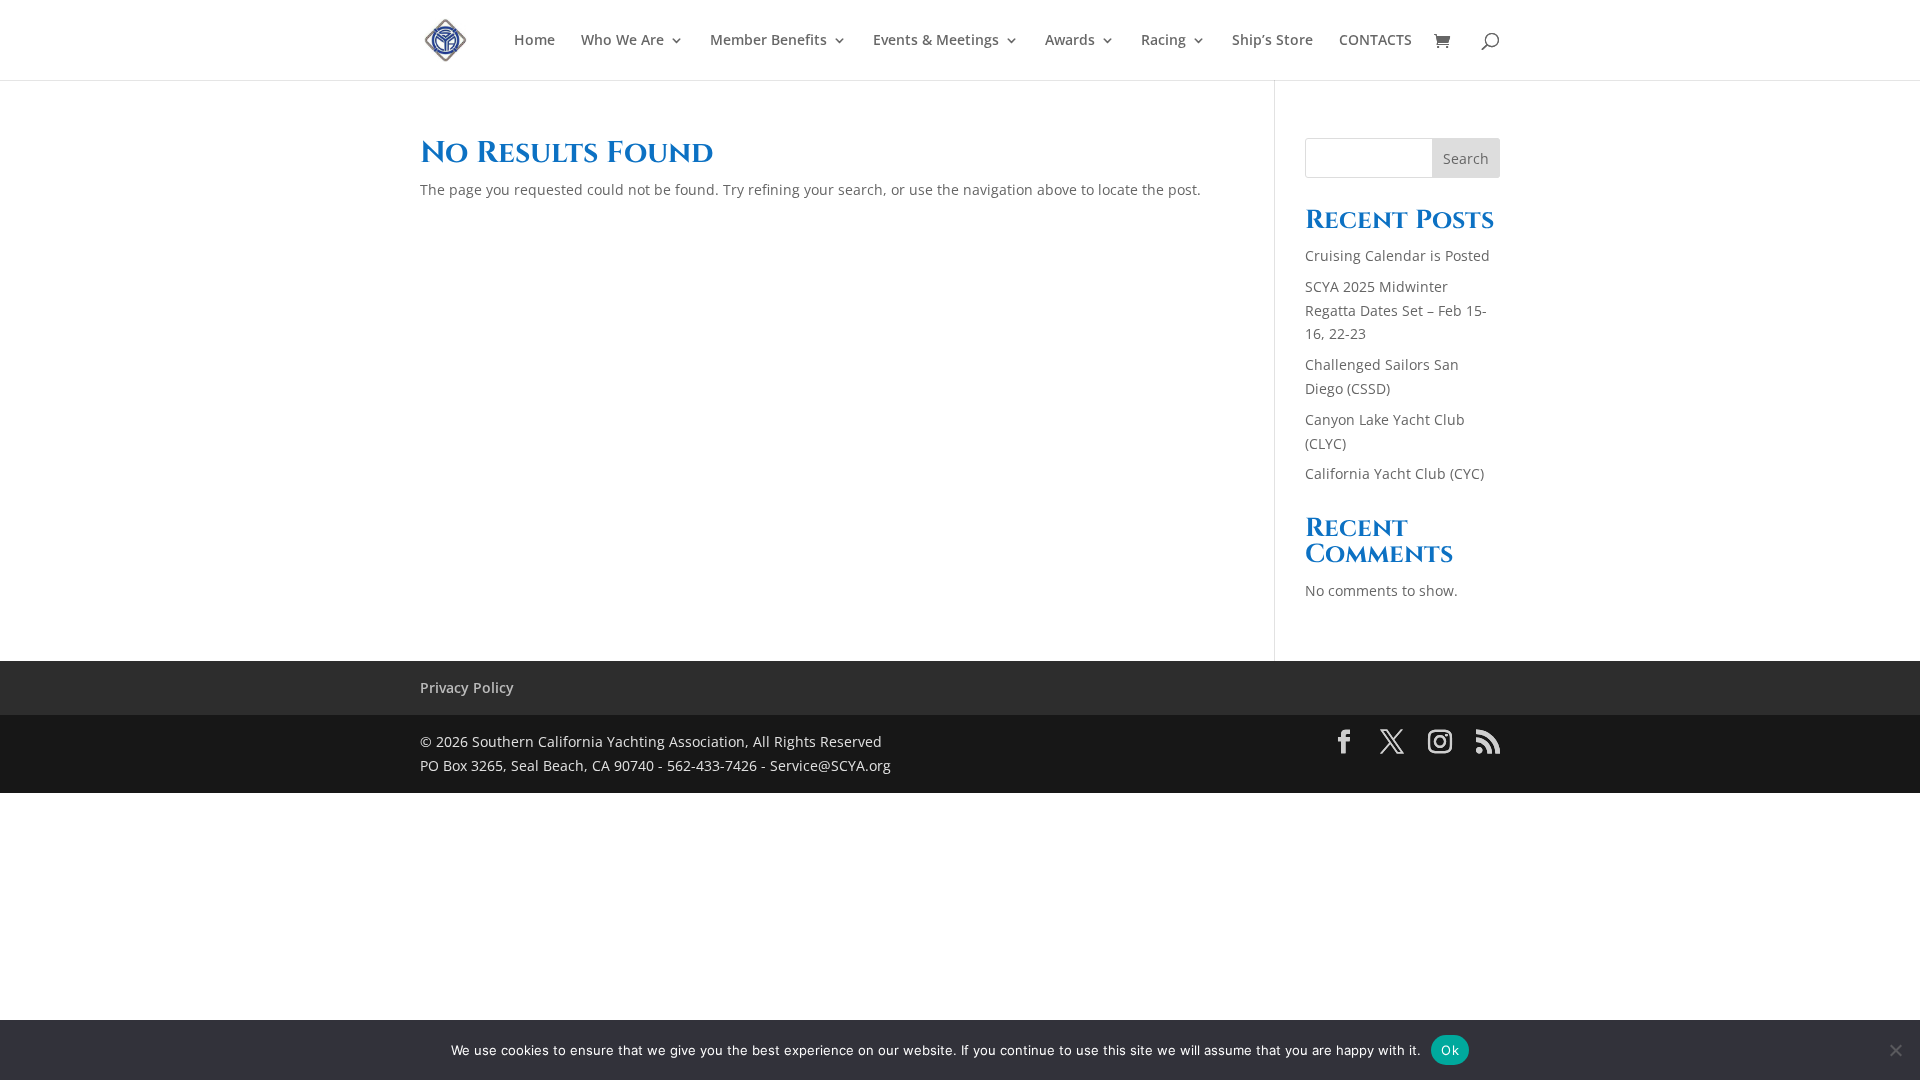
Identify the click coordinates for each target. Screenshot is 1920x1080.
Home (534, 41)
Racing (1163, 41)
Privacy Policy (467, 687)
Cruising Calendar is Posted (1397, 255)
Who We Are (622, 41)
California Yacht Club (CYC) (1394, 473)
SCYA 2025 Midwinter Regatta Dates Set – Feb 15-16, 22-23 (1396, 310)
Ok (1450, 1049)
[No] (1895, 1050)
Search (1466, 158)
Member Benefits (768, 41)
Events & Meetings (936, 41)
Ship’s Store (1272, 41)
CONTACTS (1375, 41)
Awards (1070, 41)
